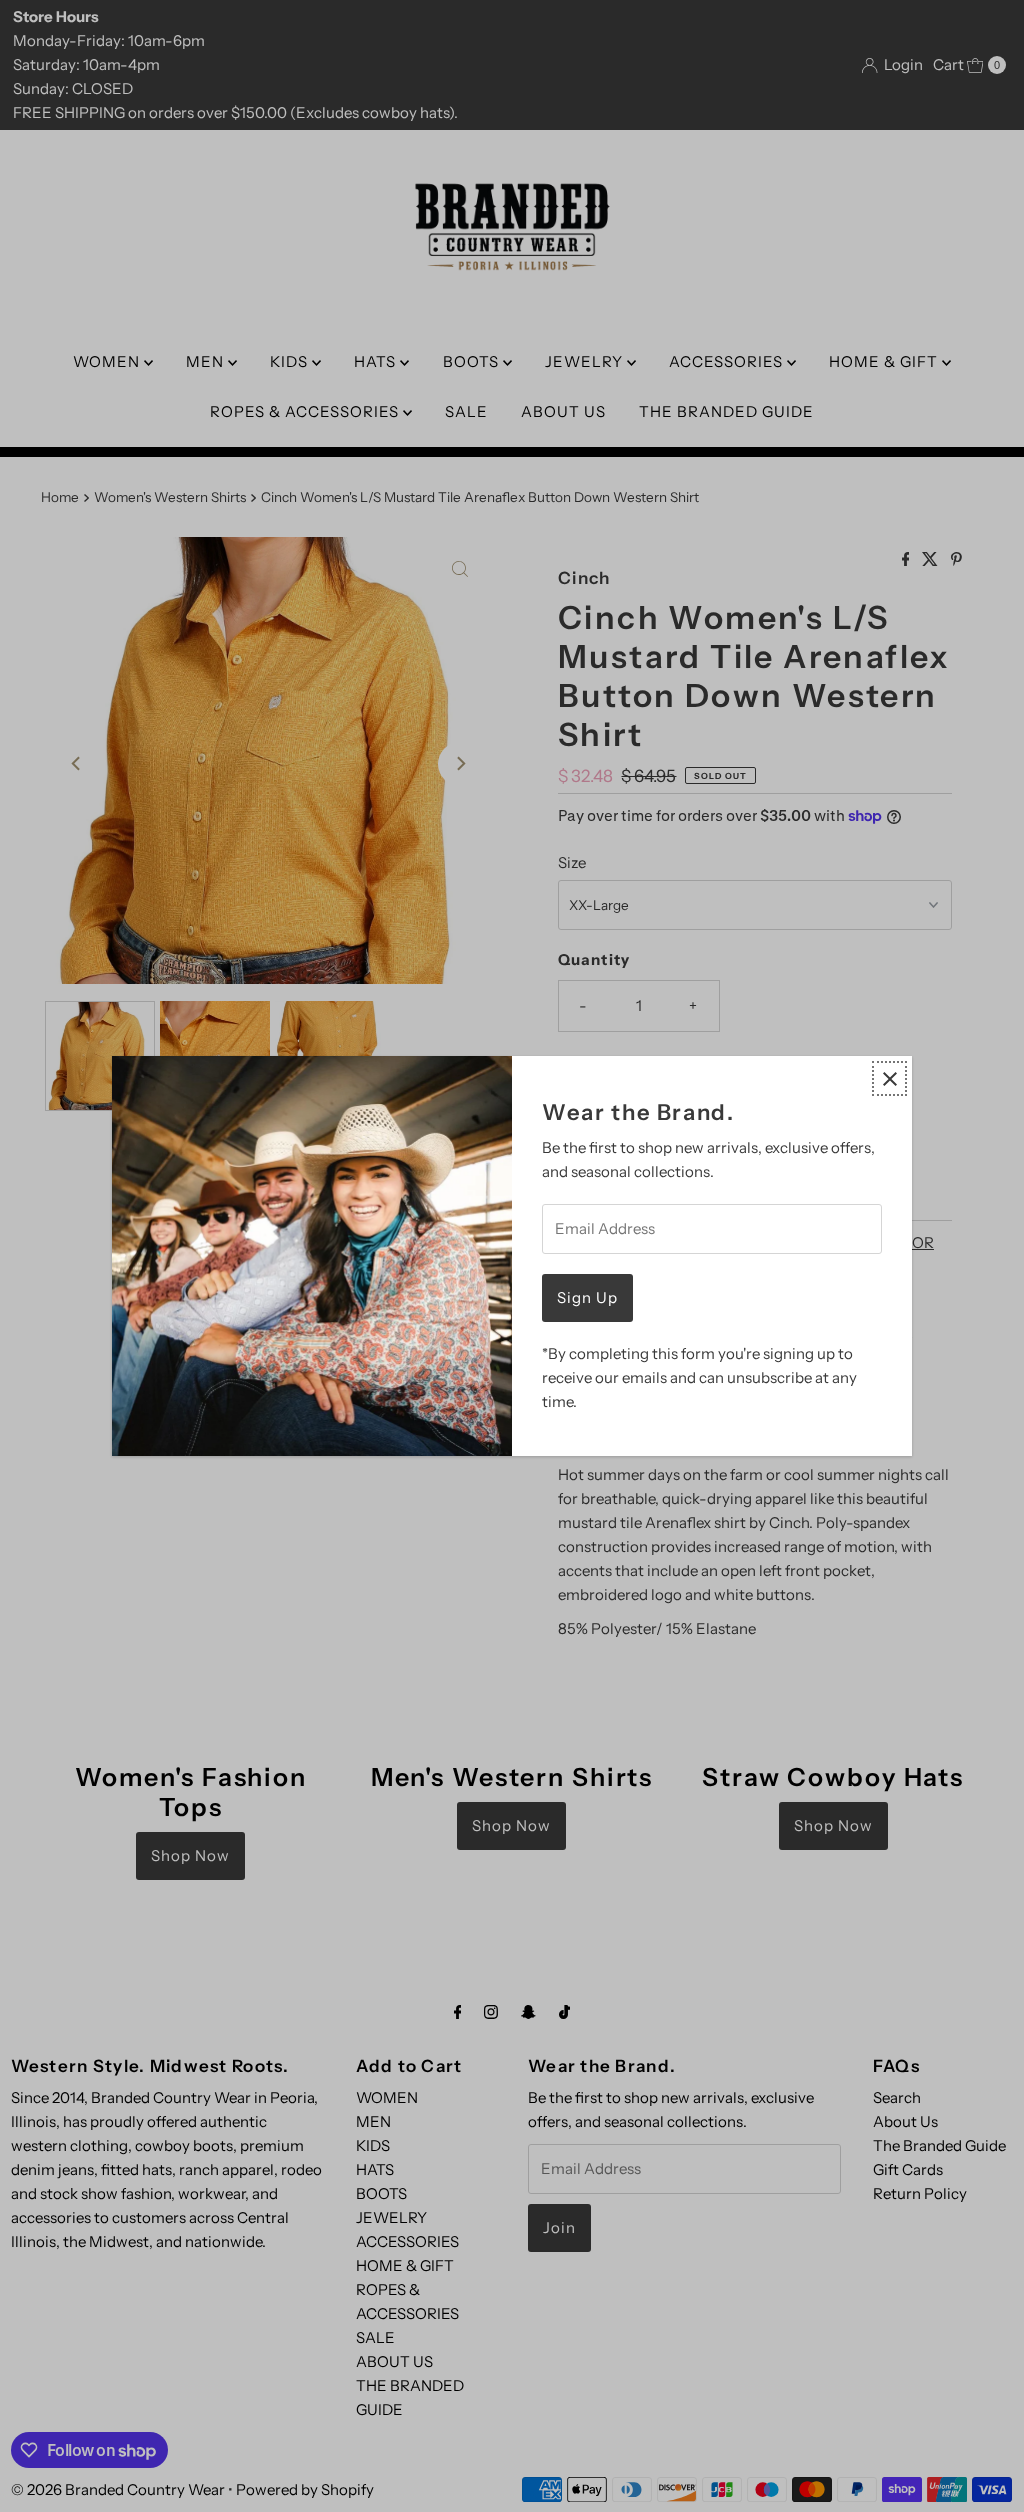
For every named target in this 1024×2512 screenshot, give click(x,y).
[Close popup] (889, 1078)
